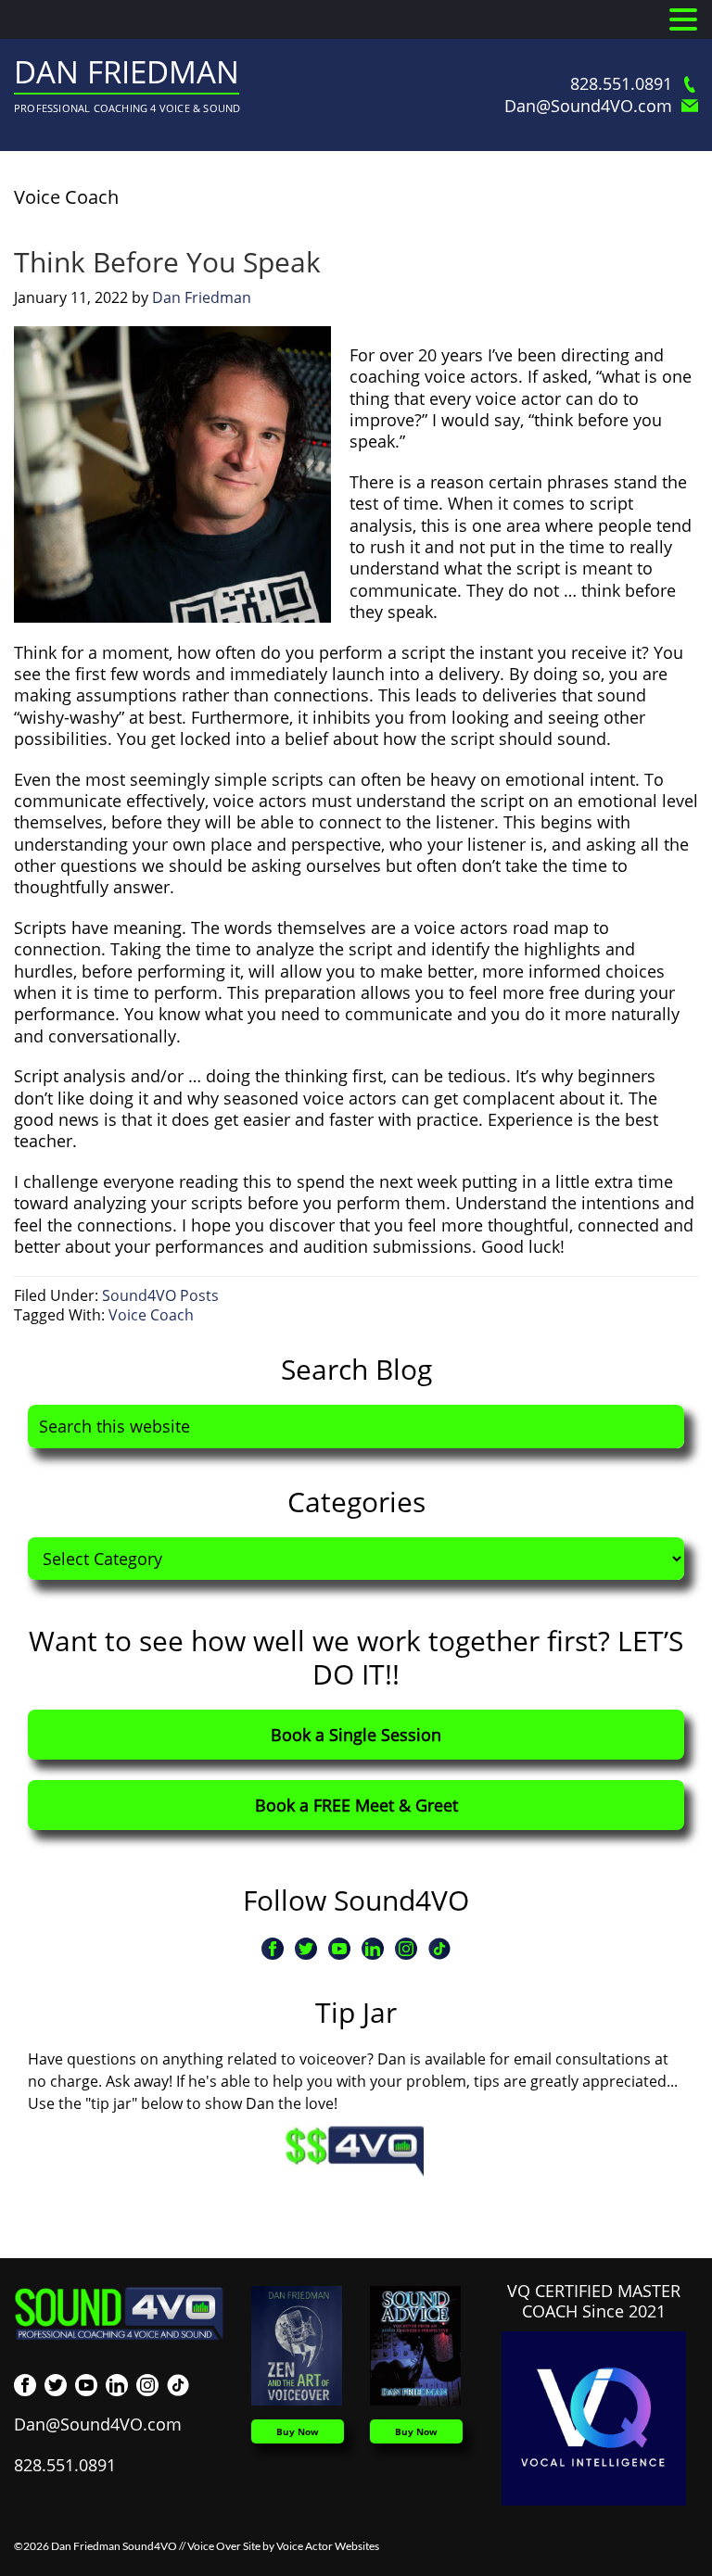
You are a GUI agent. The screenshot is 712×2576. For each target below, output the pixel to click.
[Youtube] (339, 1949)
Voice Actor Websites (328, 2546)
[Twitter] (306, 1949)
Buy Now (298, 2431)
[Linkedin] (373, 1949)
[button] (683, 20)
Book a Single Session (356, 1735)
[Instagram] (406, 1949)
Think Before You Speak (167, 262)
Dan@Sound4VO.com (588, 106)
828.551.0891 (621, 84)
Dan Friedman (127, 72)
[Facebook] (273, 1949)
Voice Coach (151, 1315)
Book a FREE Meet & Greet (356, 1805)
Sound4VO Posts (160, 1295)
